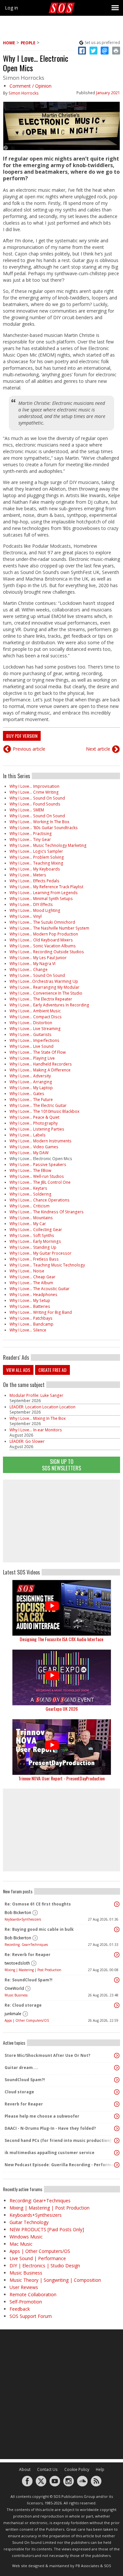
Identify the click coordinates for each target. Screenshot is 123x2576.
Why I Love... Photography (34, 1123)
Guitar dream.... (21, 2068)
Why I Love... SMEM (27, 810)
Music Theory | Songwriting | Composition (55, 2280)
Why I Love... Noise (27, 1271)
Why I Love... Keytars (28, 1188)
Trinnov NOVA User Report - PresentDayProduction (61, 1778)
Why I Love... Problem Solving (37, 857)
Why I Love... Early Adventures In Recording (49, 1005)
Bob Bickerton (18, 1913)
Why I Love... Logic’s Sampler (36, 851)
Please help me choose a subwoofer (42, 2116)
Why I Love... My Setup (30, 1300)
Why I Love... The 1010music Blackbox (44, 1111)
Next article (98, 749)
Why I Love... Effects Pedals (34, 881)
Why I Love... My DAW (29, 1153)
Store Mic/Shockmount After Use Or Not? (47, 2055)
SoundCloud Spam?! (25, 2080)
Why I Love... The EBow (30, 1170)
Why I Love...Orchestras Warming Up (44, 981)
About (25, 2469)
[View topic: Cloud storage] (117, 2092)
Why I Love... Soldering (31, 1194)
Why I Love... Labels (28, 1135)
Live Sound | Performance (38, 2258)
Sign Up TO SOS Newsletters (61, 1465)
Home (9, 43)
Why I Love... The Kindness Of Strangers (47, 1212)
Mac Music (21, 2244)
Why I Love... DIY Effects (31, 904)
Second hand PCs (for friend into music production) (58, 2140)
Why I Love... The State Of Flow (38, 1052)
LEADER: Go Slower (27, 1441)
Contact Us (47, 2469)
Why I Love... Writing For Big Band (41, 1312)
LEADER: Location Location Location (42, 1407)
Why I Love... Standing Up (33, 1247)
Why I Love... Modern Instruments (41, 1141)
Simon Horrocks (24, 93)
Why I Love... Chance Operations (40, 1200)
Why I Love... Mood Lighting (35, 910)
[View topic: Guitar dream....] (117, 2068)
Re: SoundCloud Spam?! (29, 1980)
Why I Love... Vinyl (26, 916)
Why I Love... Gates (27, 1094)
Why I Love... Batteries (30, 1306)
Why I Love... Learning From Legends (44, 893)
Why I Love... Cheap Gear (32, 1277)
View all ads (18, 1370)
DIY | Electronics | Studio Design (45, 2266)
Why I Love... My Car (28, 1224)
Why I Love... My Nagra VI (32, 964)
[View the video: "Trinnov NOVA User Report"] (61, 1747)
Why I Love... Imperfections (34, 1040)
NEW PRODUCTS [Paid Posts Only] (47, 2229)
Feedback (20, 2309)
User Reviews (24, 2287)
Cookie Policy (77, 2469)
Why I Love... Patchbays (31, 1318)
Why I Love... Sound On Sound (37, 798)
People (28, 43)
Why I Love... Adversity (30, 1076)
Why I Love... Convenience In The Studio (46, 993)
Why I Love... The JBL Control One (40, 1182)
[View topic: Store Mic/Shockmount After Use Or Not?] (117, 2056)
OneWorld (14, 1988)
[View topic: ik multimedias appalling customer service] (117, 2153)
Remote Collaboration (33, 2294)
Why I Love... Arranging (31, 1082)
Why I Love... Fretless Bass (34, 1259)
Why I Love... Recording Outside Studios (47, 952)
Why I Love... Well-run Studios (37, 1176)
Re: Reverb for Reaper (28, 1955)
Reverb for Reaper (24, 2104)
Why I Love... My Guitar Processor (41, 1253)
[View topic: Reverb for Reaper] (117, 2104)
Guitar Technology (29, 2222)
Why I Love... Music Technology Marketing (48, 845)
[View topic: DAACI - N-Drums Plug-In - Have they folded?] (117, 2128)
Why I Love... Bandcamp (31, 1324)
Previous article (29, 749)
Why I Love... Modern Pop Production (44, 934)
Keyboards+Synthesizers (23, 1919)
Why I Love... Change (29, 969)
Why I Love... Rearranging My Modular (44, 987)
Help (100, 2469)
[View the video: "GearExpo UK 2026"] (61, 1677)
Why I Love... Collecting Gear (36, 1230)
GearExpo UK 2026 (62, 1709)
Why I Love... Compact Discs (36, 1017)
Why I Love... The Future (31, 1100)
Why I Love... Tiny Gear (30, 839)
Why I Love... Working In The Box (39, 822)
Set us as (102, 43)
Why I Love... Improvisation (34, 786)
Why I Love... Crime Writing (34, 792)
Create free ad (52, 1370)
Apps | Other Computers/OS (27, 2020)
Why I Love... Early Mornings (35, 1241)
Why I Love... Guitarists (31, 1035)
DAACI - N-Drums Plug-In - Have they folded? (50, 2128)
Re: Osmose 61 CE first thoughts (38, 1904)
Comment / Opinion (31, 86)
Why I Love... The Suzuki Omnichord (42, 922)
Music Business (16, 1995)
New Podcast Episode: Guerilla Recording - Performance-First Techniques (60, 2165)
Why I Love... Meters (28, 875)
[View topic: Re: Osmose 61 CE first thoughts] (117, 1904)
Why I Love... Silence (28, 1330)
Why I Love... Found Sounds (35, 804)
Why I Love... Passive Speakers (38, 1165)
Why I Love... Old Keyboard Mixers (41, 940)
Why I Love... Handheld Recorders (41, 1064)
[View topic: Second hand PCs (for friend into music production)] (117, 2141)
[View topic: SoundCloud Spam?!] (117, 2080)
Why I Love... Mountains (31, 1218)
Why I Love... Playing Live (32, 1058)
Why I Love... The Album (31, 1283)
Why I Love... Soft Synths (32, 1235)
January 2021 (108, 93)
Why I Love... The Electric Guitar (38, 1105)
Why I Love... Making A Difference (40, 1070)
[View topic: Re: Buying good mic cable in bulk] (117, 1929)
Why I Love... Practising (31, 834)
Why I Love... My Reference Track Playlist (46, 887)
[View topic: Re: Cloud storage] (117, 2005)
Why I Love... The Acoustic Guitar (40, 1289)
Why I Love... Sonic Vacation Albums (43, 946)
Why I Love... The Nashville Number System (49, 928)
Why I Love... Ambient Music (35, 1011)
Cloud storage (19, 2092)
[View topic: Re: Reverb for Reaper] (117, 1955)
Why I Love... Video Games (34, 1147)
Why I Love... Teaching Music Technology (47, 1265)
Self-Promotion (26, 2302)
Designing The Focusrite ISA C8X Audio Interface (61, 1639)
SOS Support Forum (31, 2316)
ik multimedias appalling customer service (50, 2153)
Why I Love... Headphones (33, 1295)
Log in (11, 8)
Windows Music (26, 2237)
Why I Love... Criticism (30, 1206)
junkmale (13, 2014)
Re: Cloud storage (23, 2005)
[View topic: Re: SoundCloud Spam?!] (117, 1980)
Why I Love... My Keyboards (35, 869)
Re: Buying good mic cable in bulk (39, 1929)
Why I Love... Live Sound (31, 1046)
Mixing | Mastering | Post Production (33, 1970)
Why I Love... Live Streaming (35, 1029)
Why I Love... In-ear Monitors (36, 1430)
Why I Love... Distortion (31, 1023)
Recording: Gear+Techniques (26, 1945)
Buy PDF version (22, 736)
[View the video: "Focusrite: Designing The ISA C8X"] (61, 1608)
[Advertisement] (62, 1521)
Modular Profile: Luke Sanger (36, 1395)
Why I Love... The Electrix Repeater (41, 999)
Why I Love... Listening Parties (37, 1129)
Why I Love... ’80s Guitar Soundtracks (44, 828)
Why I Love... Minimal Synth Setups (41, 899)
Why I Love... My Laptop (31, 1088)
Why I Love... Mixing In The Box (38, 1418)
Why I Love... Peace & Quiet (34, 1117)
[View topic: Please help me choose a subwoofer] (117, 2116)
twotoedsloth (17, 1963)
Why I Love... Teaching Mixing (36, 863)
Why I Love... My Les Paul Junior (38, 958)
